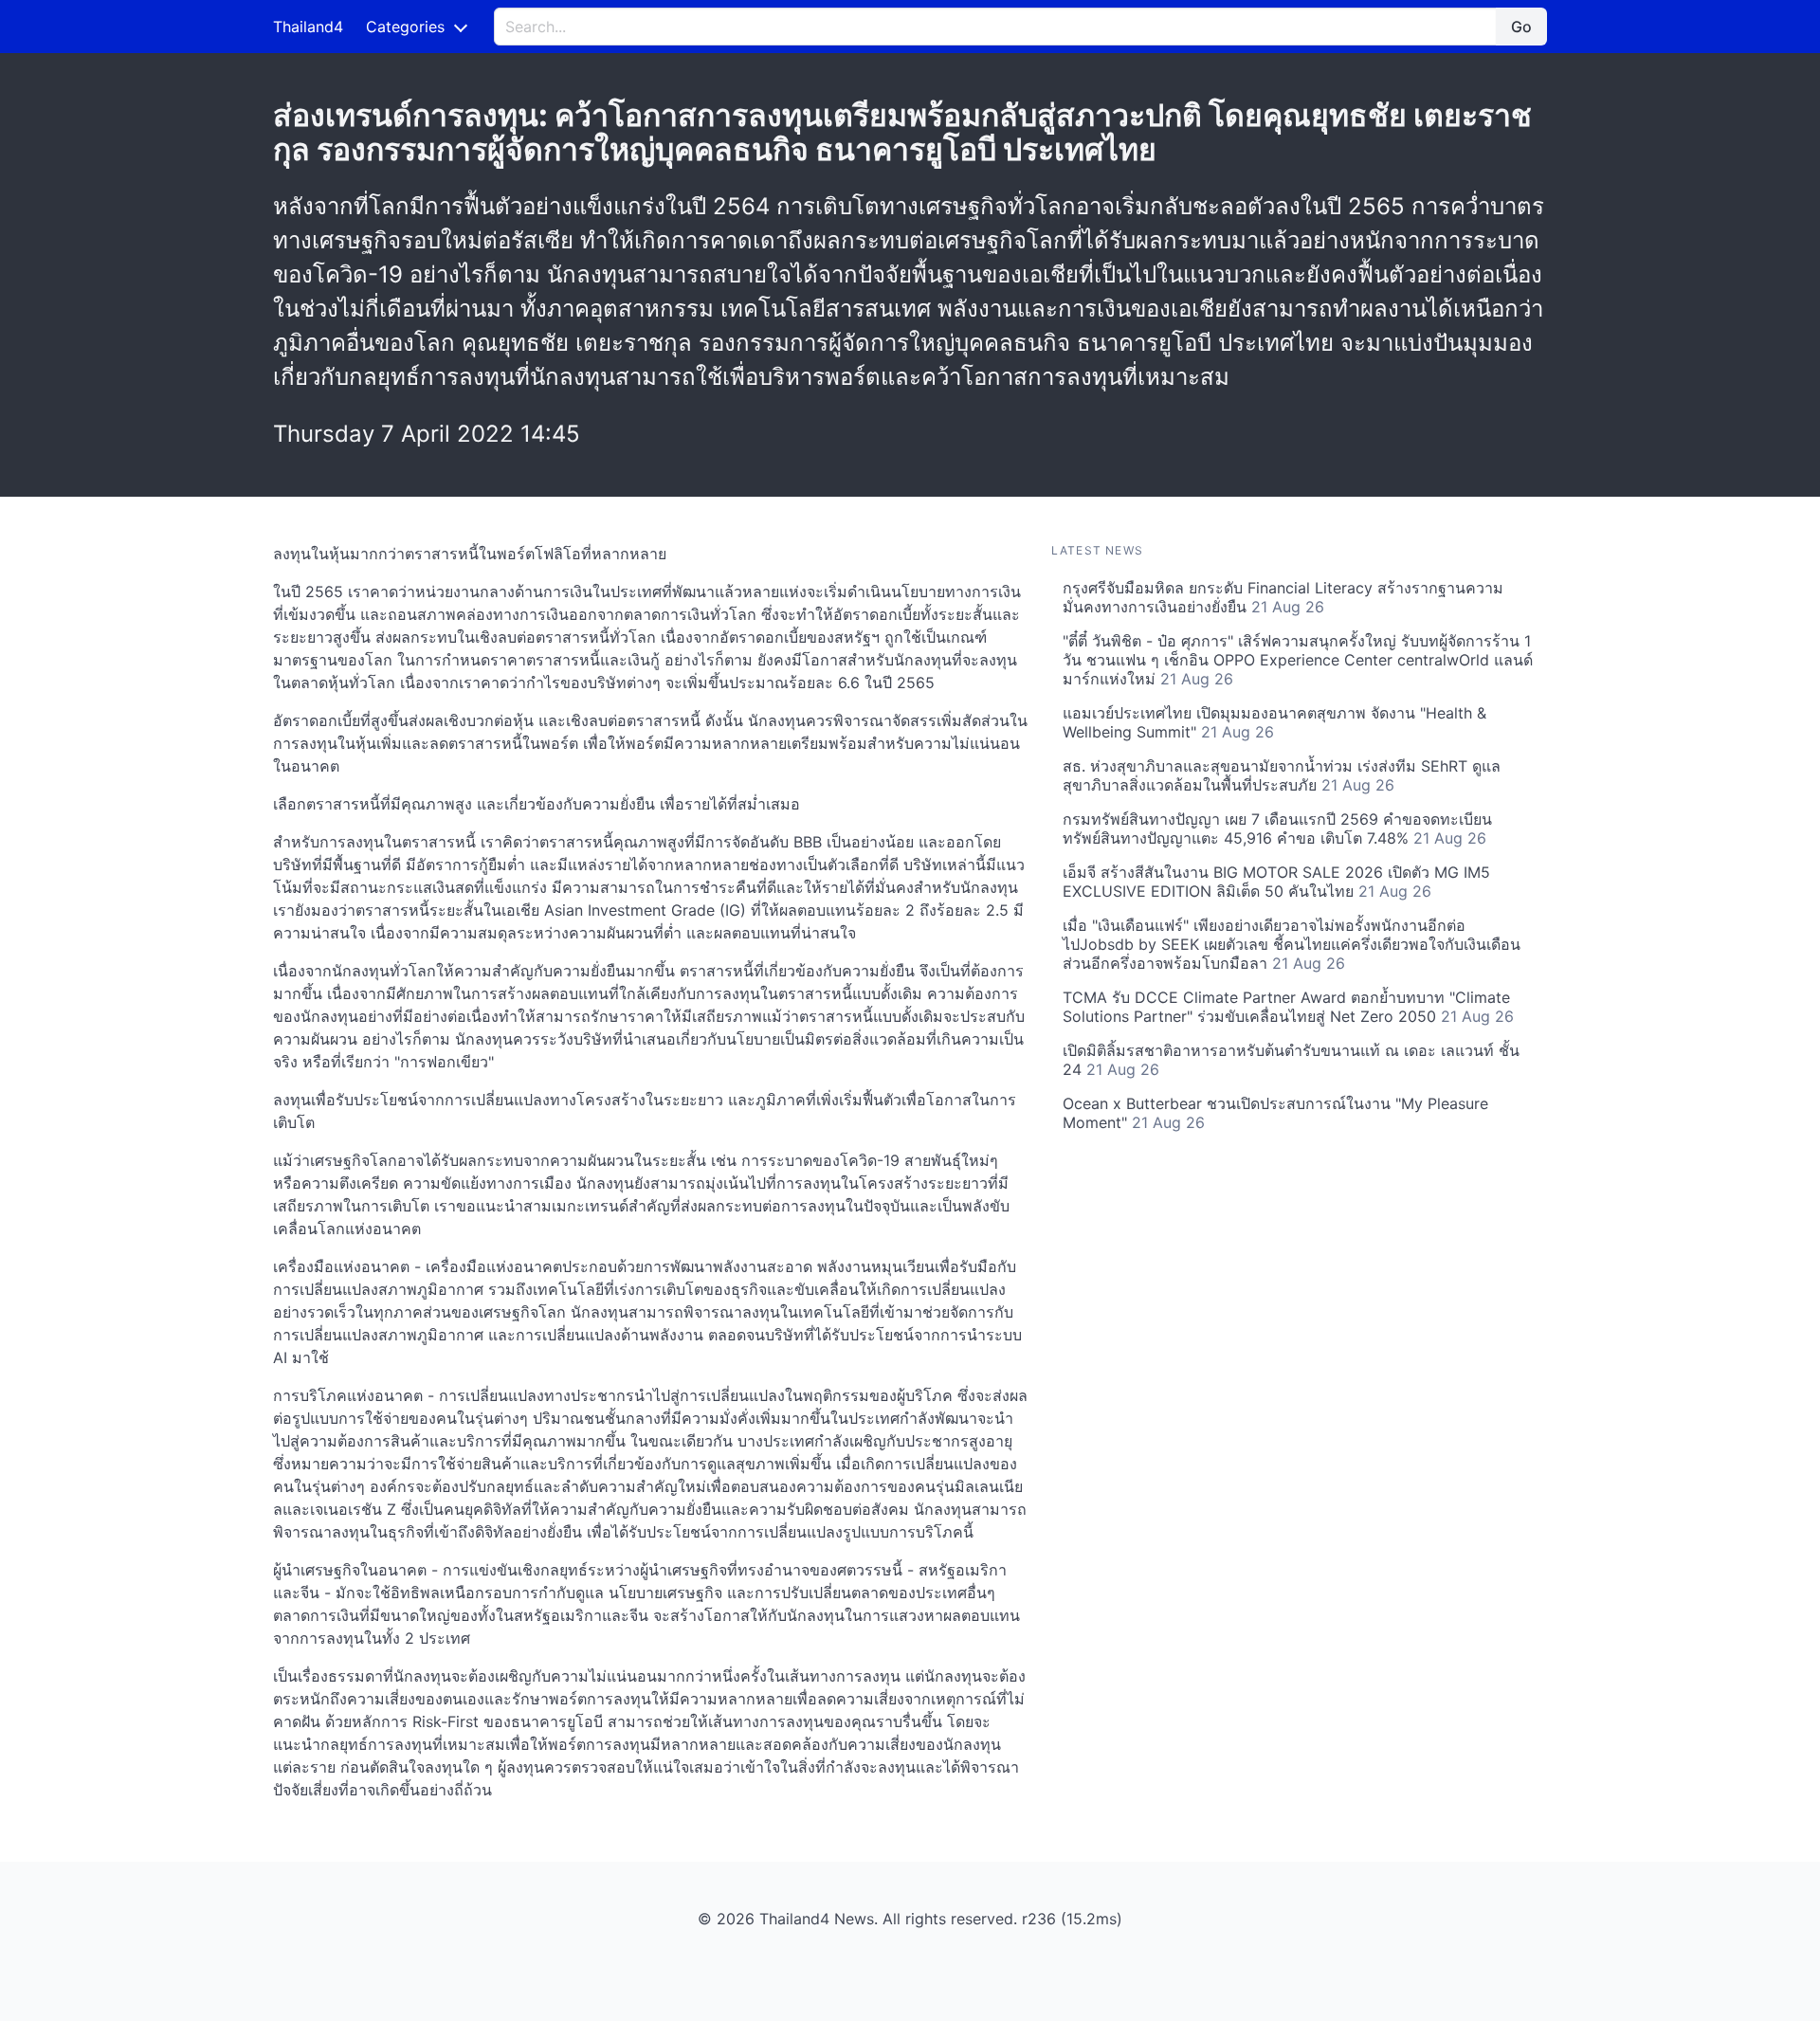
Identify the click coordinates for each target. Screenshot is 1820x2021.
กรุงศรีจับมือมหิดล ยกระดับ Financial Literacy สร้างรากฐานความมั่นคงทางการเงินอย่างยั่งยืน (1283, 597)
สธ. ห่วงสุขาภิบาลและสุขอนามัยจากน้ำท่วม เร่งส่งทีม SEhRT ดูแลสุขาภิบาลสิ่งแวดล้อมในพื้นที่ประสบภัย (1282, 775)
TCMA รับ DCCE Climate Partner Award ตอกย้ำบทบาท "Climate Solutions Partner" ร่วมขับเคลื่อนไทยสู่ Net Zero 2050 (1288, 1007)
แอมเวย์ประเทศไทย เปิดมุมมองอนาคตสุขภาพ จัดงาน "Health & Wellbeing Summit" (1274, 722)
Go (1521, 27)
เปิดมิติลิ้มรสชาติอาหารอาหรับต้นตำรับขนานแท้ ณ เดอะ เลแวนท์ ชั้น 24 (1291, 1060)
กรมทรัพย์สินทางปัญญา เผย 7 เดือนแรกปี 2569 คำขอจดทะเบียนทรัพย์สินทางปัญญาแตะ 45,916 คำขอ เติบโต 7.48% (1277, 828)
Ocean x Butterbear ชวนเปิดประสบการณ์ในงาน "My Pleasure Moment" (1275, 1113)
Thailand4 (308, 27)
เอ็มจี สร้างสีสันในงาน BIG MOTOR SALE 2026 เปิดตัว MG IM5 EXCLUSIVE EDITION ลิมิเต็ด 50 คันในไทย (1276, 882)
